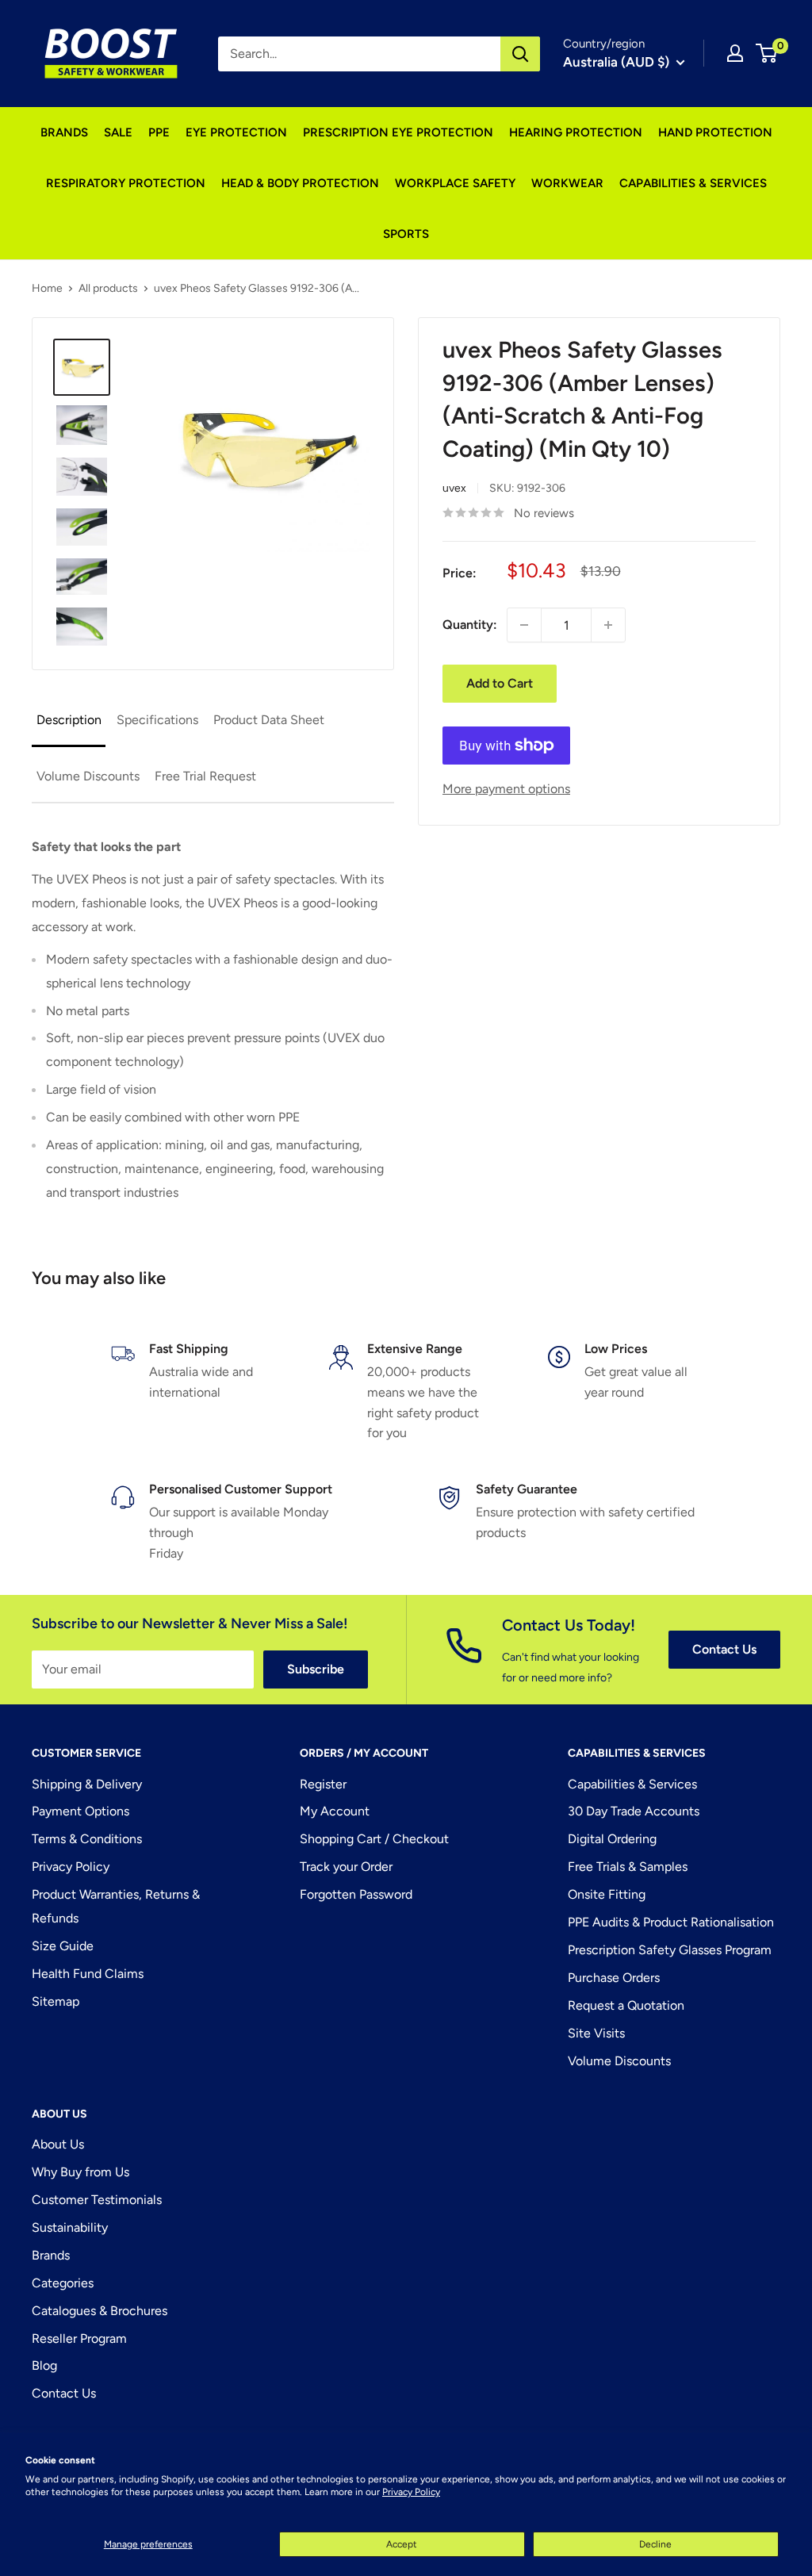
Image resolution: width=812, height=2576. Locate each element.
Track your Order (346, 1867)
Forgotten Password (356, 1894)
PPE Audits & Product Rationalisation (671, 1922)
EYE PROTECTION (236, 132)
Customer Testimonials (97, 2200)
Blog (44, 2365)
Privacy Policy (411, 2492)
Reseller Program (79, 2338)
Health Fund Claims (88, 1974)
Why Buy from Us (80, 2172)
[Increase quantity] (608, 625)
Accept (402, 2544)
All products (108, 288)
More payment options (506, 789)
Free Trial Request (205, 776)
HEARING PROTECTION (576, 132)
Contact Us (724, 1649)
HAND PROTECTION (715, 132)
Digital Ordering (612, 1839)
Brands (51, 2255)
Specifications (157, 720)
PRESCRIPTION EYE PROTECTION (398, 132)
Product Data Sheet (269, 720)
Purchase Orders (614, 1978)
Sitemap (56, 2001)
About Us (58, 2144)
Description (69, 720)
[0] (767, 53)
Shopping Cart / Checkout (374, 1839)
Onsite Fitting (607, 1894)
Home (47, 288)
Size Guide (63, 1946)
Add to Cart (500, 683)
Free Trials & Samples (628, 1867)
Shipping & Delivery (87, 1784)
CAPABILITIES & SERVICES (693, 183)
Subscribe (316, 1669)
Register (323, 1784)
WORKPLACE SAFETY (455, 183)
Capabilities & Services (632, 1784)
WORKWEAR (567, 183)
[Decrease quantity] (524, 625)
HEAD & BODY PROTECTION (300, 183)
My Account (335, 1811)
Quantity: (470, 625)
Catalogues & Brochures (100, 2311)
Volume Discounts (88, 776)
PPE (159, 132)
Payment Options (80, 1811)
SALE (118, 132)
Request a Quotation (626, 2005)
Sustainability (70, 2227)
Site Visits (596, 2033)
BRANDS (64, 132)
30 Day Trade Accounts (634, 1811)
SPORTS (406, 234)
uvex (454, 488)
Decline (655, 2544)
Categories (63, 2283)
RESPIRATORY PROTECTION (126, 183)
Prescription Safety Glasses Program (670, 1950)
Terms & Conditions (87, 1839)
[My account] (735, 53)
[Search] (520, 54)
